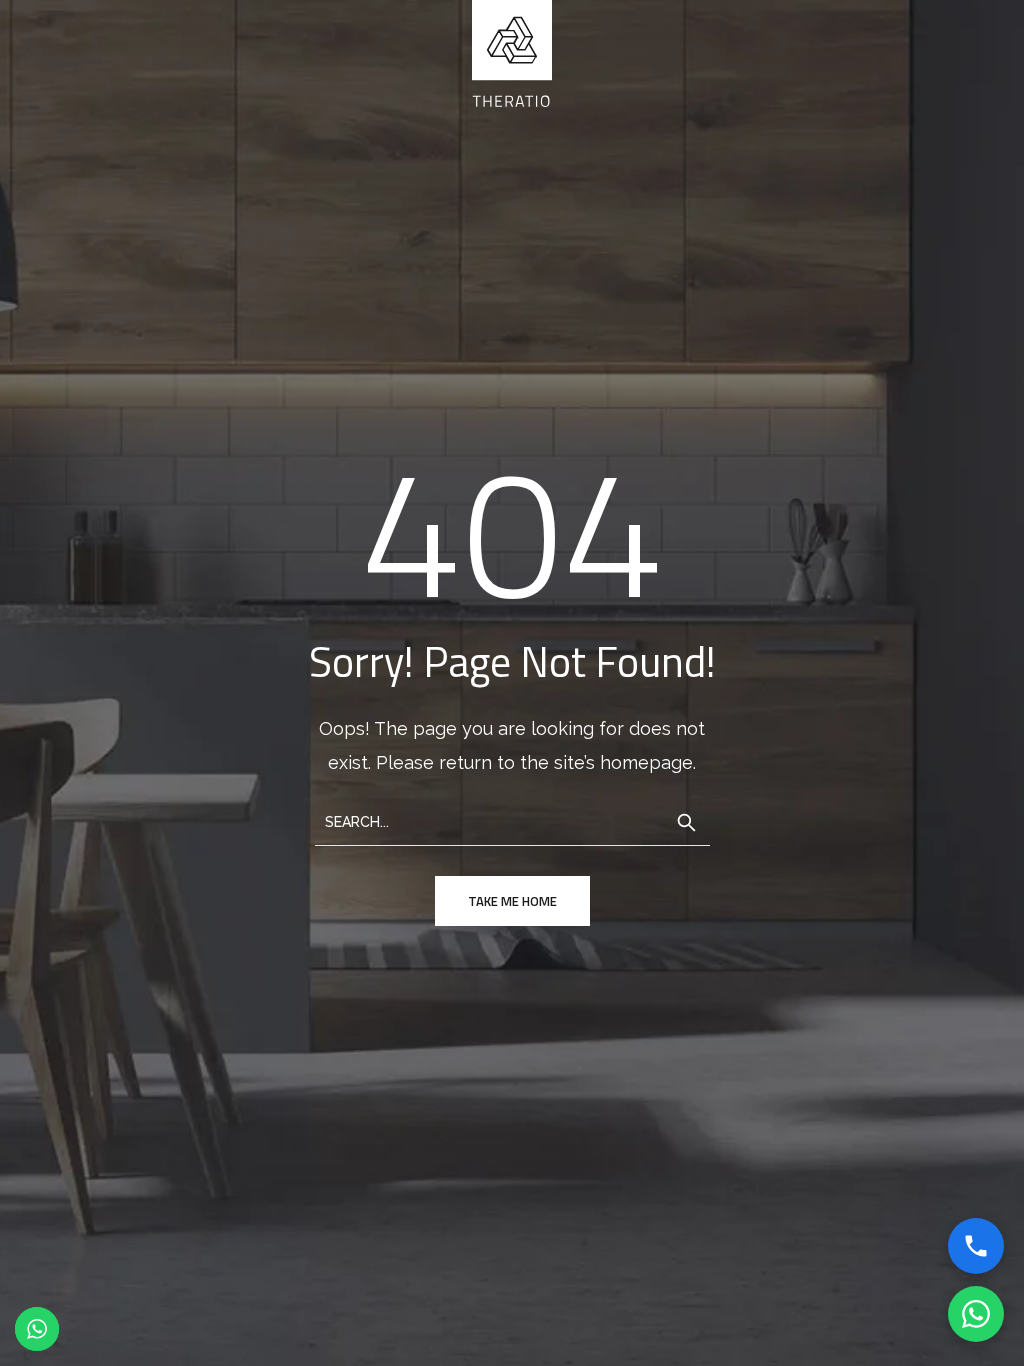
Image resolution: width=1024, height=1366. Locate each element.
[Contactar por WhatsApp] (976, 1314)
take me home (512, 901)
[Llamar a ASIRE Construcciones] (976, 1246)
